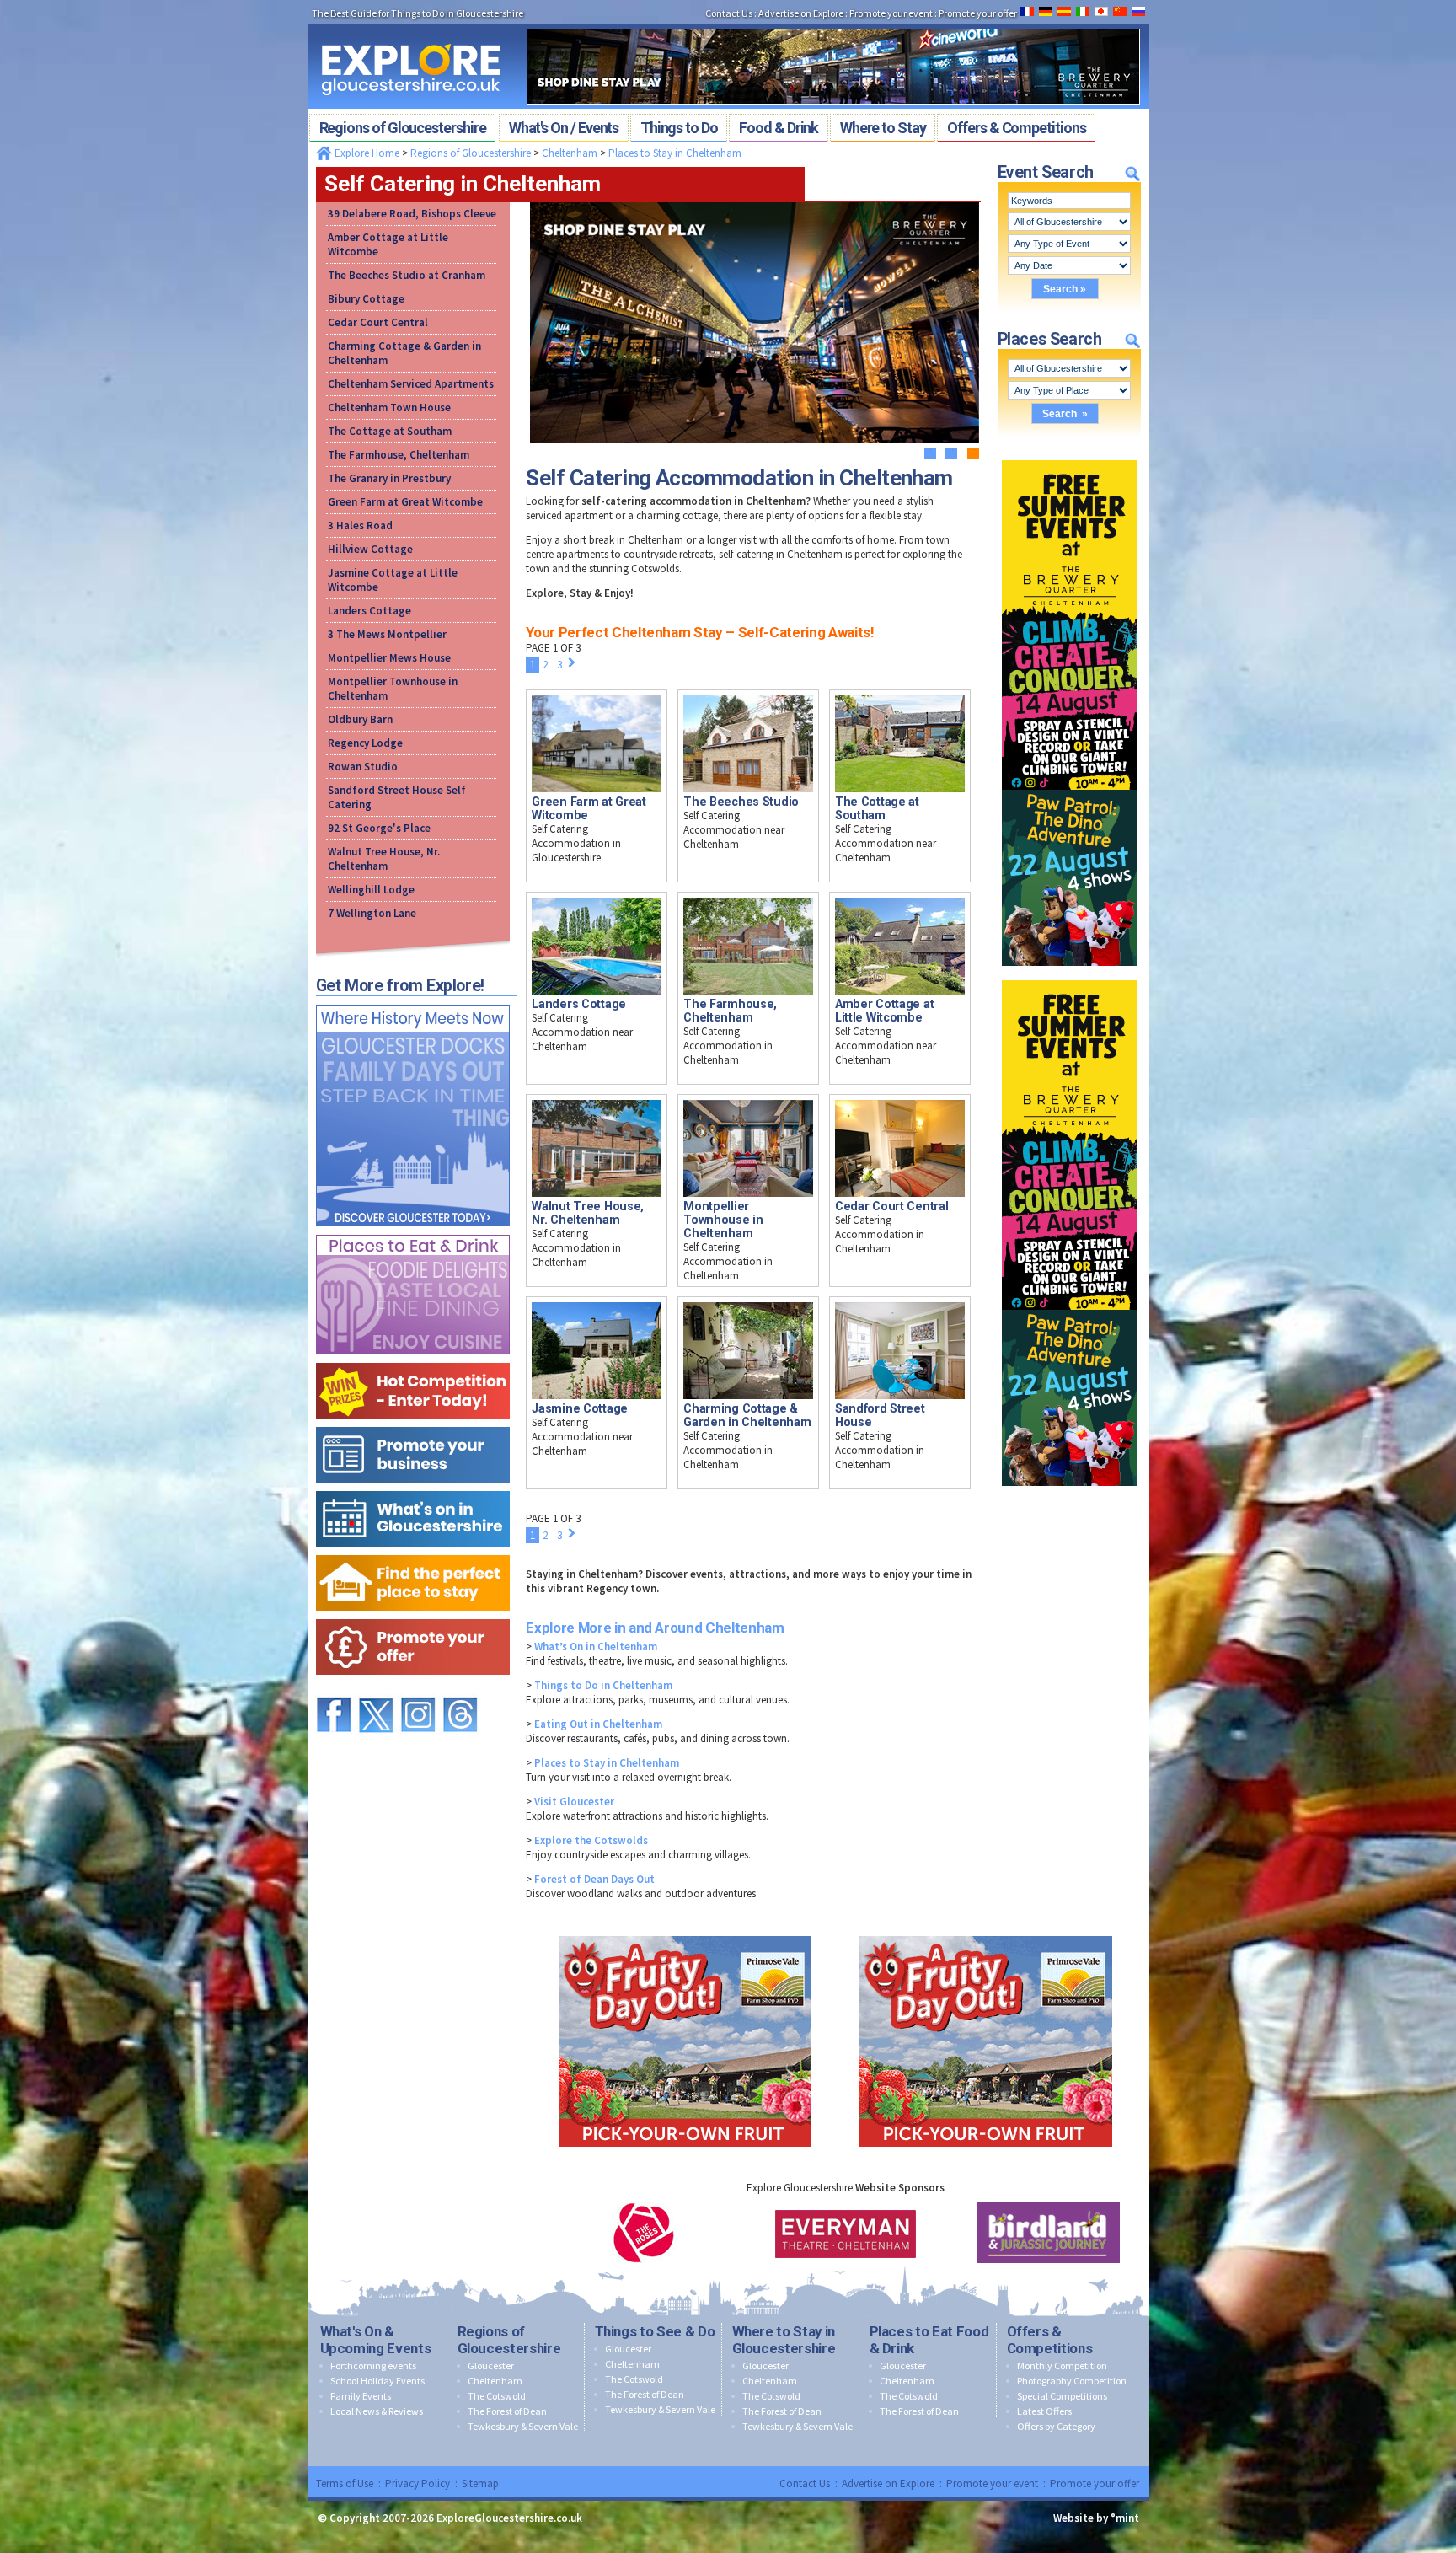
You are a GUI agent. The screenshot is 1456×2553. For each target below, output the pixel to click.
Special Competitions (1062, 2396)
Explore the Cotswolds (591, 1840)
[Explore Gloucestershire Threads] (460, 1689)
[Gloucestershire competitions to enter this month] (413, 1359)
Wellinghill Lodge (371, 890)
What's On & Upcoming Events (376, 2340)
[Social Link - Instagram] (418, 1689)
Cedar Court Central (378, 322)
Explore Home (366, 153)
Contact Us (805, 2483)
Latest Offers (1044, 2411)
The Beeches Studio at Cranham (407, 275)
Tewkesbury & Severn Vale (523, 2426)
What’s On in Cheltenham (596, 1647)
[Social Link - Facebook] (334, 1689)
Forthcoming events (373, 2365)
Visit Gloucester (574, 1802)
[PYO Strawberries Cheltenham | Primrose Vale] (685, 1932)
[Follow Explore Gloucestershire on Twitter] (376, 1689)
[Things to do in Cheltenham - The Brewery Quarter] (833, 24)
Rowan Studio (363, 767)
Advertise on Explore (888, 2483)
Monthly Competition (1062, 2365)
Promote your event (992, 2483)
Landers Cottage (369, 611)
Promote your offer (1095, 2483)
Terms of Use (345, 2483)
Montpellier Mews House (389, 658)
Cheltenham (570, 153)
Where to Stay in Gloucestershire (784, 2340)
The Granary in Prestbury (389, 478)
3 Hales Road (360, 526)
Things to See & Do (655, 2331)
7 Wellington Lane (372, 913)
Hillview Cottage (370, 549)
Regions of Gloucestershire (471, 153)
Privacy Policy (418, 2483)
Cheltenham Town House (389, 408)
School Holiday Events (377, 2381)
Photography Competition (1072, 2381)
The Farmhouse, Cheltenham (399, 455)
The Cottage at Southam (390, 431)
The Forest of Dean (507, 2411)
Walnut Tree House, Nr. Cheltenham (384, 859)
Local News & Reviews (377, 2411)
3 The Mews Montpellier (387, 634)
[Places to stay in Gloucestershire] (413, 1551)
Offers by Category (1056, 2426)
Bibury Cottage (366, 299)
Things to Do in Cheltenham (603, 1685)
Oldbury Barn (360, 719)
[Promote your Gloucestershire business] (413, 1423)
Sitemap (480, 2483)
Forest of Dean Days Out (594, 1879)
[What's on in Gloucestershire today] (413, 1487)
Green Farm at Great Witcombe (405, 502)
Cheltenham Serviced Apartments (411, 384)
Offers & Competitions (1050, 2340)
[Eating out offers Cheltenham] (413, 1615)
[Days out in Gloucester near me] (413, 1001)
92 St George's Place (379, 828)
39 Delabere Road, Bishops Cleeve (412, 214)
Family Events (361, 2396)
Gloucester (491, 2365)
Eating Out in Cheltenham (598, 1724)
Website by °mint (1096, 2518)
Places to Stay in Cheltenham (675, 153)
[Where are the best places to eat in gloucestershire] (413, 1231)
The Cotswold (497, 2396)
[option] (644, 2233)
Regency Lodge (365, 743)
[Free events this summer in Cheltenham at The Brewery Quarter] (1069, 456)
